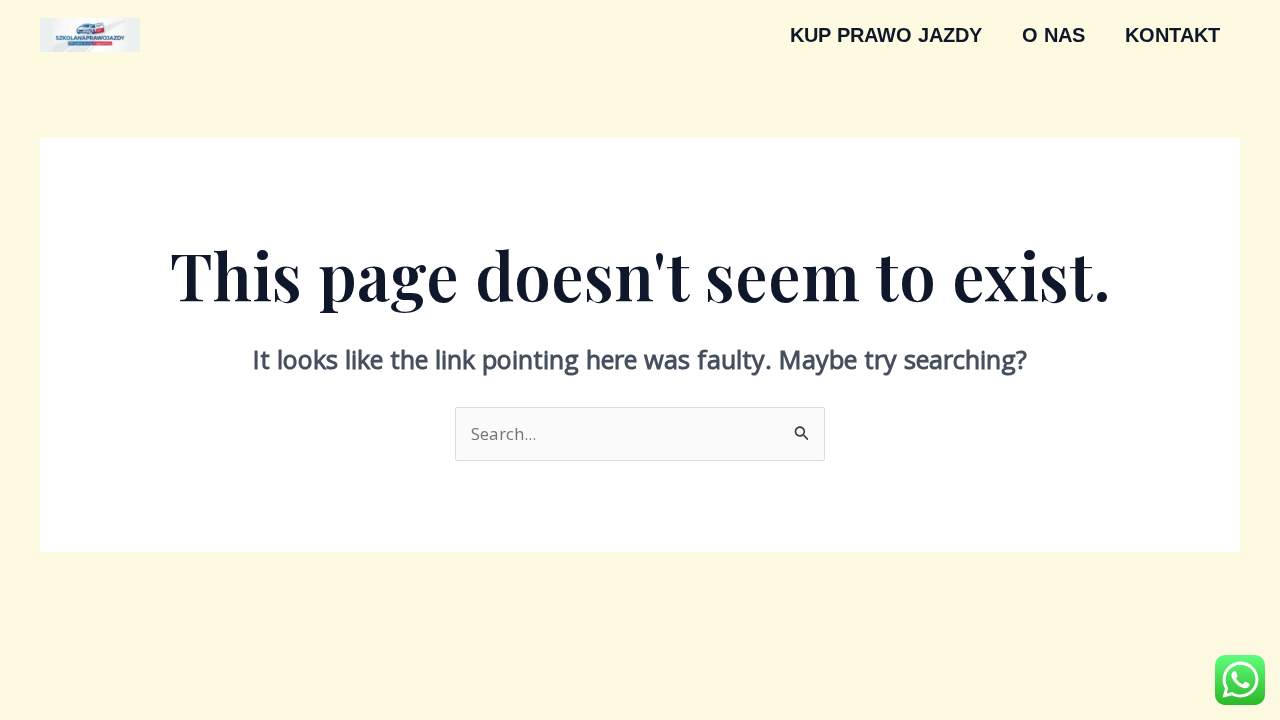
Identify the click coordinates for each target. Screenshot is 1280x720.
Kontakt (1172, 35)
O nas (1053, 35)
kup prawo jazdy (886, 35)
